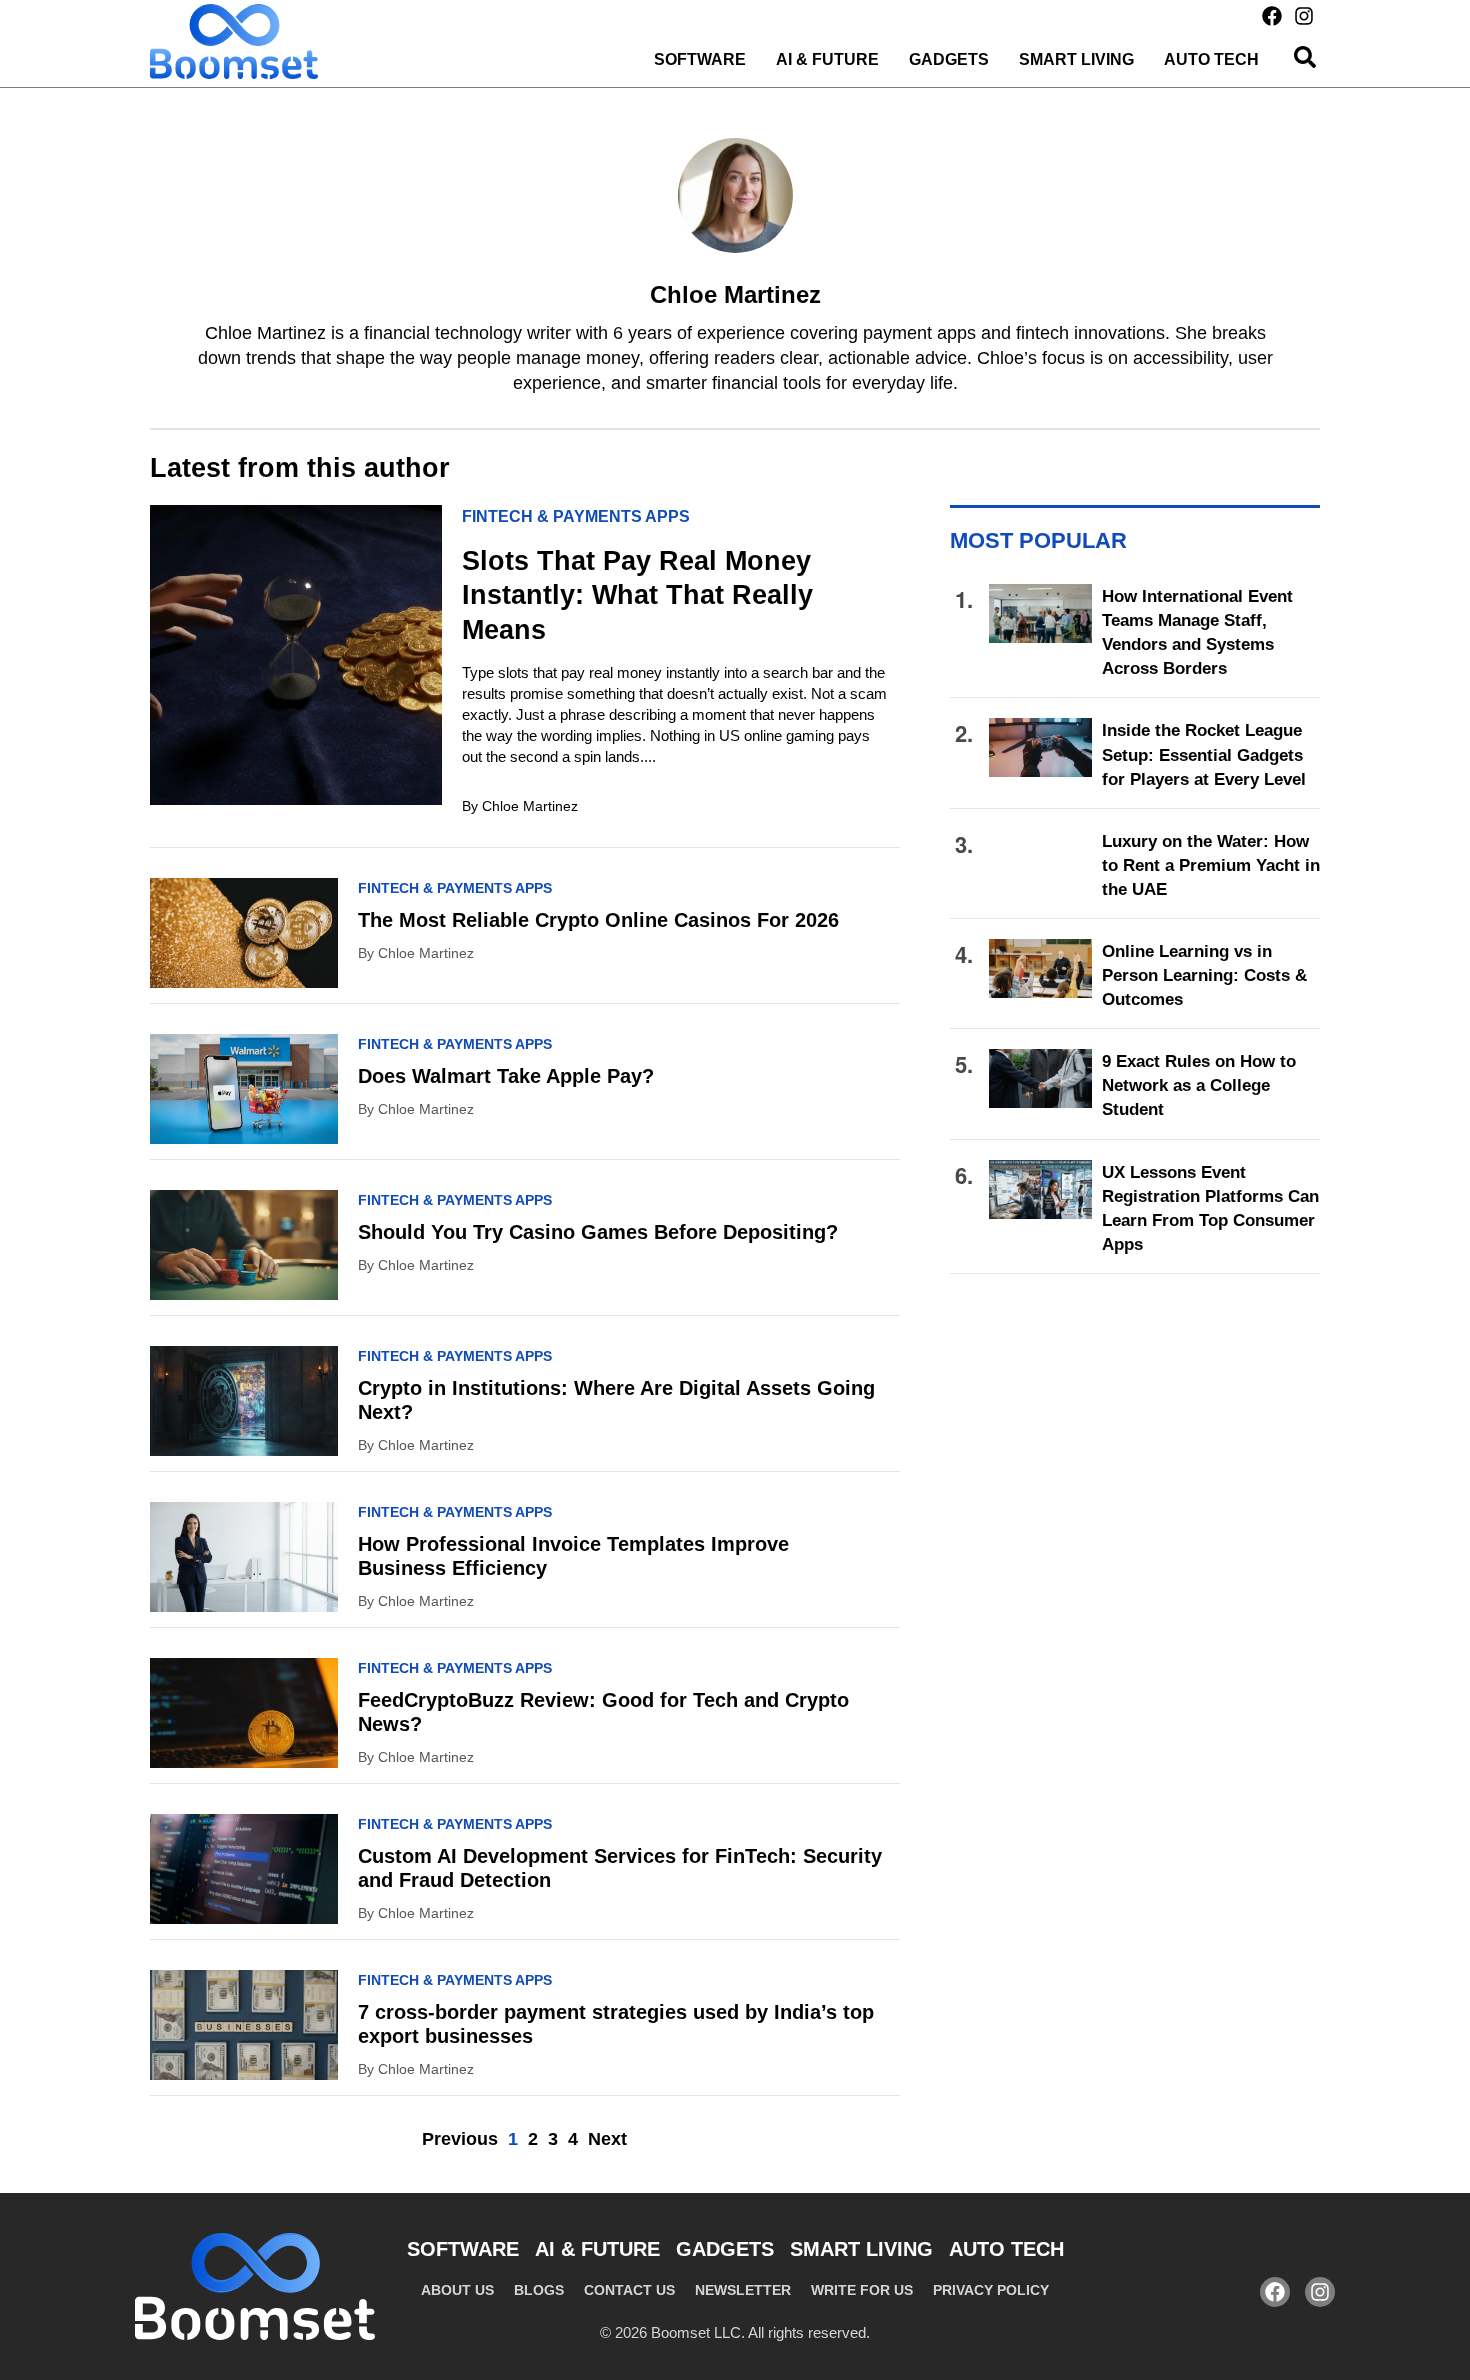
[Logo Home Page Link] (234, 41)
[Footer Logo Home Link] (255, 2286)
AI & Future (827, 59)
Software (700, 59)
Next (607, 2139)
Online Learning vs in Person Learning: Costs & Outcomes (1204, 975)
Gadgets (949, 59)
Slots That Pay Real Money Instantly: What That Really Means (637, 595)
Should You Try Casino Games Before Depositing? (598, 1232)
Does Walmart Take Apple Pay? (506, 1076)
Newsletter (743, 2290)
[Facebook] (1272, 16)
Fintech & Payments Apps (576, 516)
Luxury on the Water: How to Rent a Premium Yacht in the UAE (1211, 865)
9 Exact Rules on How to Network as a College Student (1199, 1085)
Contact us (629, 2290)
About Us (457, 2290)
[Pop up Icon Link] (1305, 57)
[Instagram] (1304, 16)
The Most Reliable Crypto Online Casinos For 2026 (598, 920)
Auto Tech (1211, 59)
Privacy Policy (991, 2290)
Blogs (539, 2290)
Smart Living (1076, 59)
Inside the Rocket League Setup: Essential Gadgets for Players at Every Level (1204, 754)
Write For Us (862, 2290)
